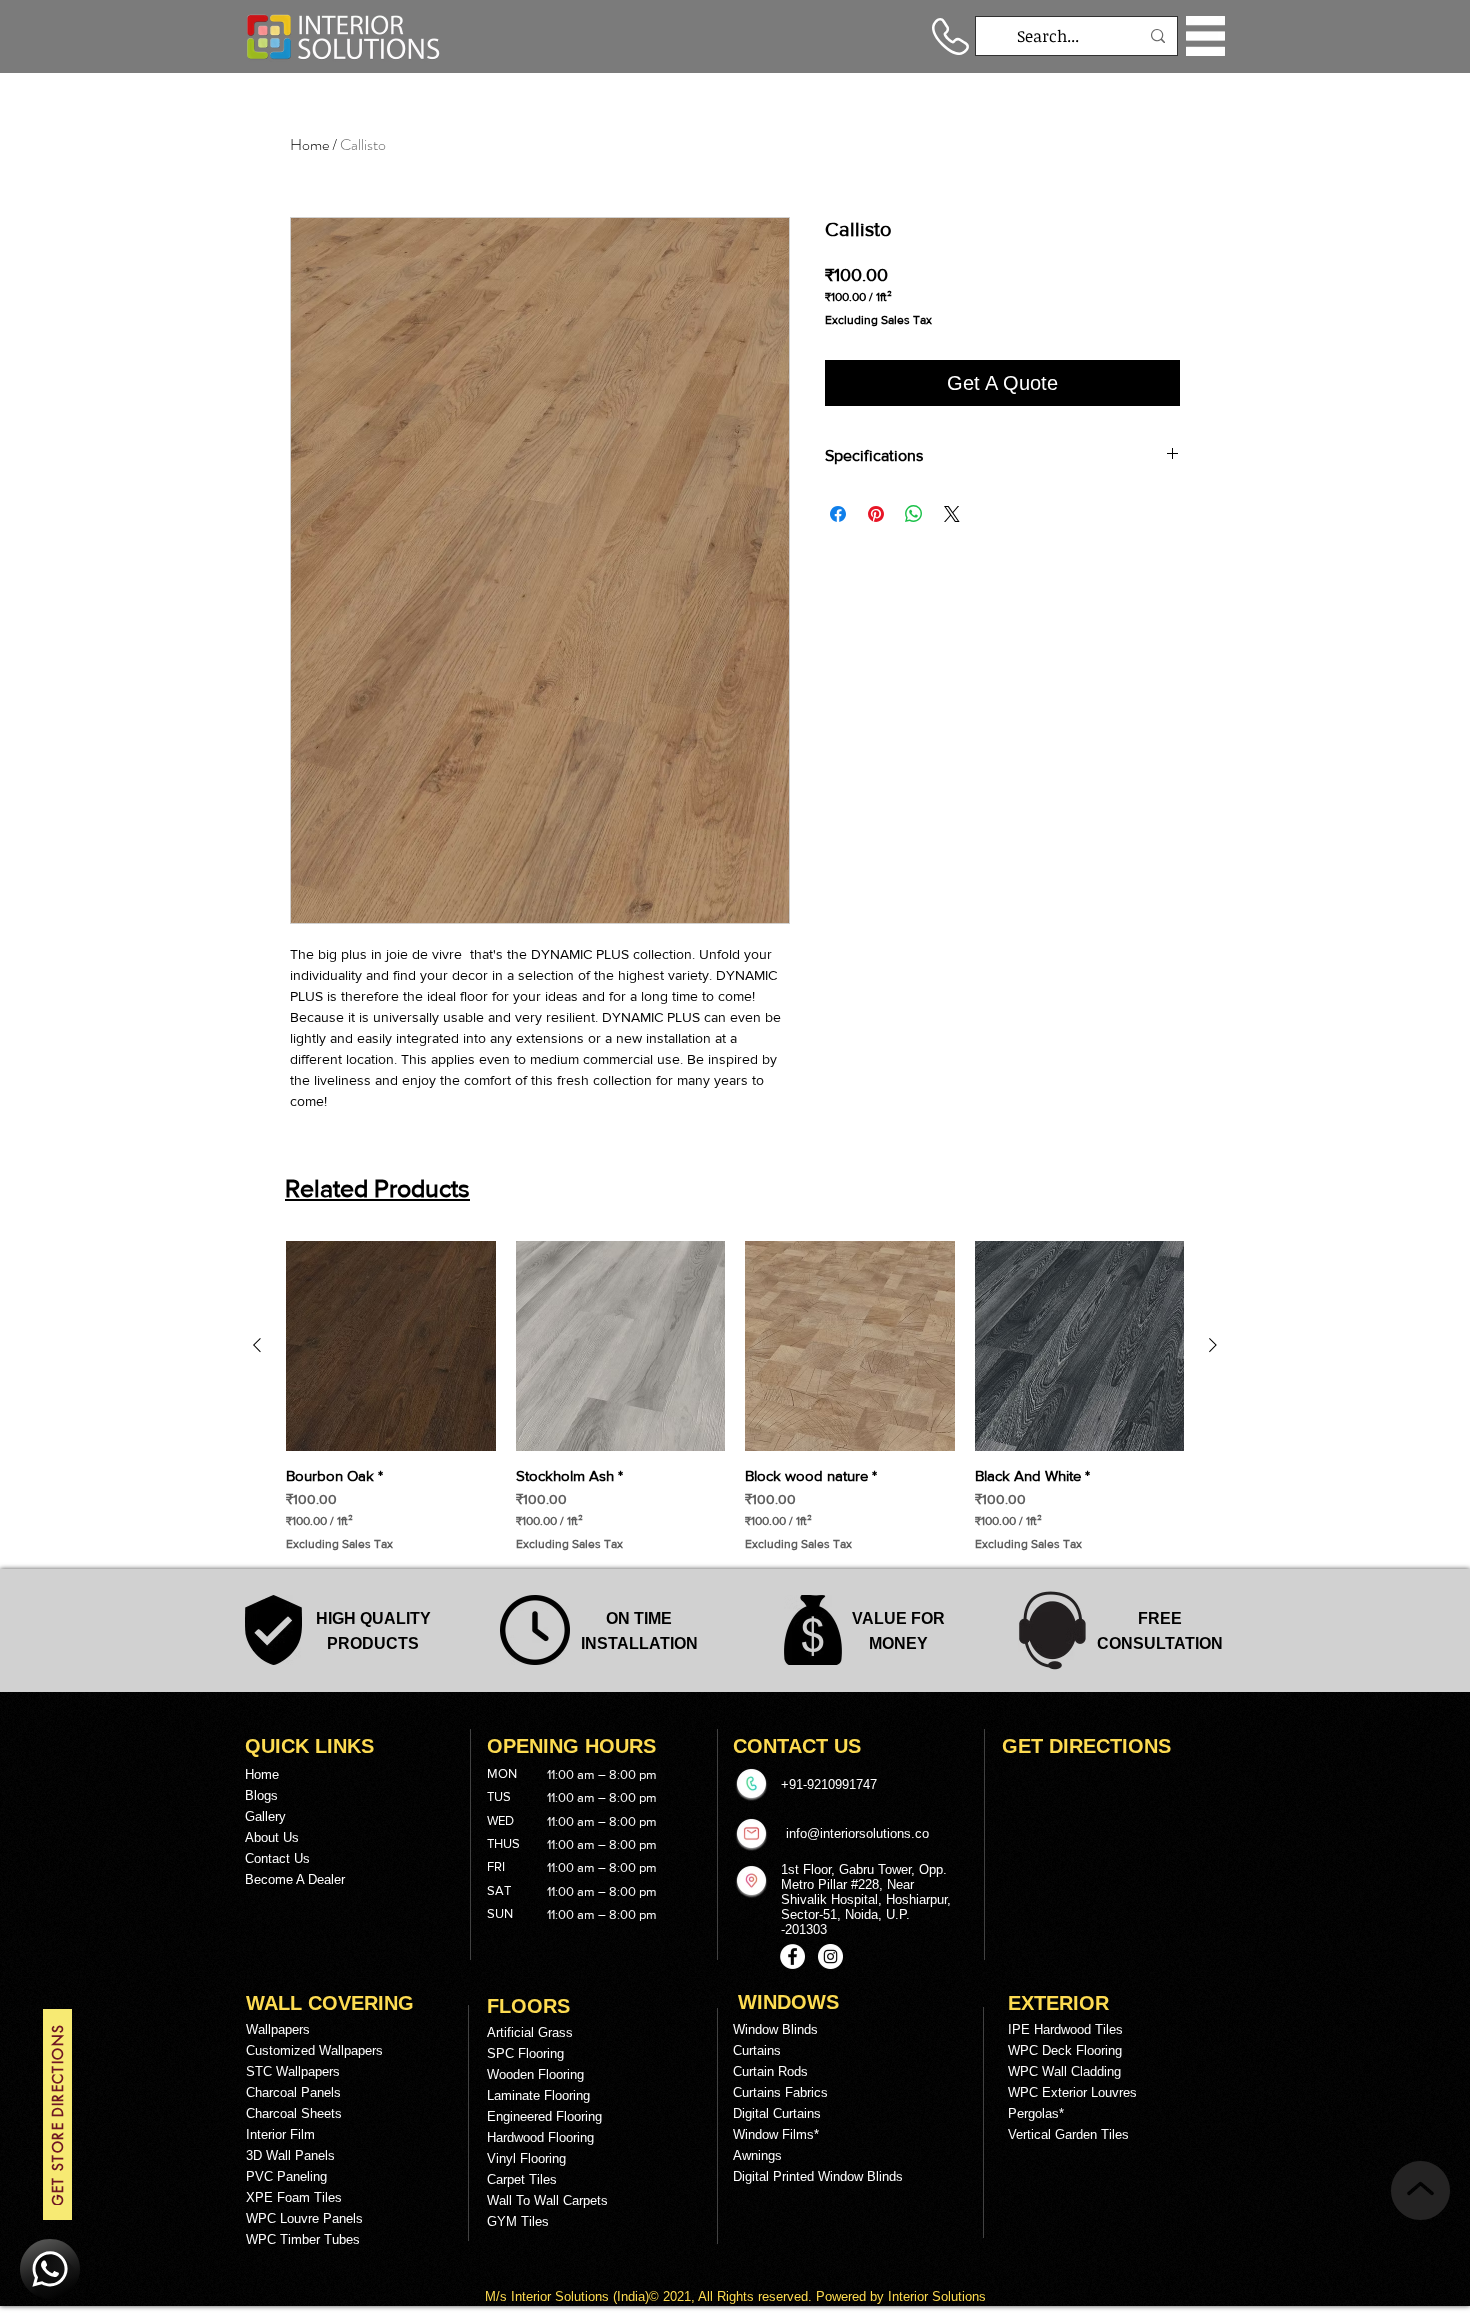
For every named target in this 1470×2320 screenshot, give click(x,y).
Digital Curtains (777, 2113)
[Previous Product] (257, 1345)
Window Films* (776, 2134)
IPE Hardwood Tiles (1065, 2029)
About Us (272, 1837)
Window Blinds (775, 2029)
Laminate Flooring (538, 2095)
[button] (1205, 36)
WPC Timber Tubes (303, 2239)
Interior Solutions (562, 2296)
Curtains (757, 2050)
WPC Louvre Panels (304, 2218)
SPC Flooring (525, 2053)
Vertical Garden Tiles (1068, 2134)
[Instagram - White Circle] (830, 1956)
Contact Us (277, 1858)
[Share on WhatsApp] (914, 514)
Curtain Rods (770, 2071)
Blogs (261, 1795)
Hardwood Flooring (540, 2137)
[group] (735, 1396)
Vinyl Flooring (526, 2158)
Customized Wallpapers (314, 2050)
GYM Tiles (518, 2221)
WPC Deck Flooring (1065, 2050)
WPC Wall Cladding (1064, 2071)
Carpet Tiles (522, 2179)
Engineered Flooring (544, 2116)
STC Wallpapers (293, 2071)
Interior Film (280, 2134)
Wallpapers (278, 2029)
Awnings (757, 2155)
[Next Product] (1213, 1345)
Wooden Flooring (535, 2074)
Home (309, 144)
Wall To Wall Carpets (547, 2200)
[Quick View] (391, 1346)
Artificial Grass (530, 2032)
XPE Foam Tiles (294, 2197)
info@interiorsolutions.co (857, 1833)
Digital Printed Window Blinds (818, 2176)
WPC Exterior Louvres (1072, 2092)
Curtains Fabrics (780, 2092)
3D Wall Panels (290, 2155)
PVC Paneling (286, 2176)
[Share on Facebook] (838, 514)
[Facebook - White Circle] (792, 1956)
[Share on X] (952, 514)
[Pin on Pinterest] (876, 514)
